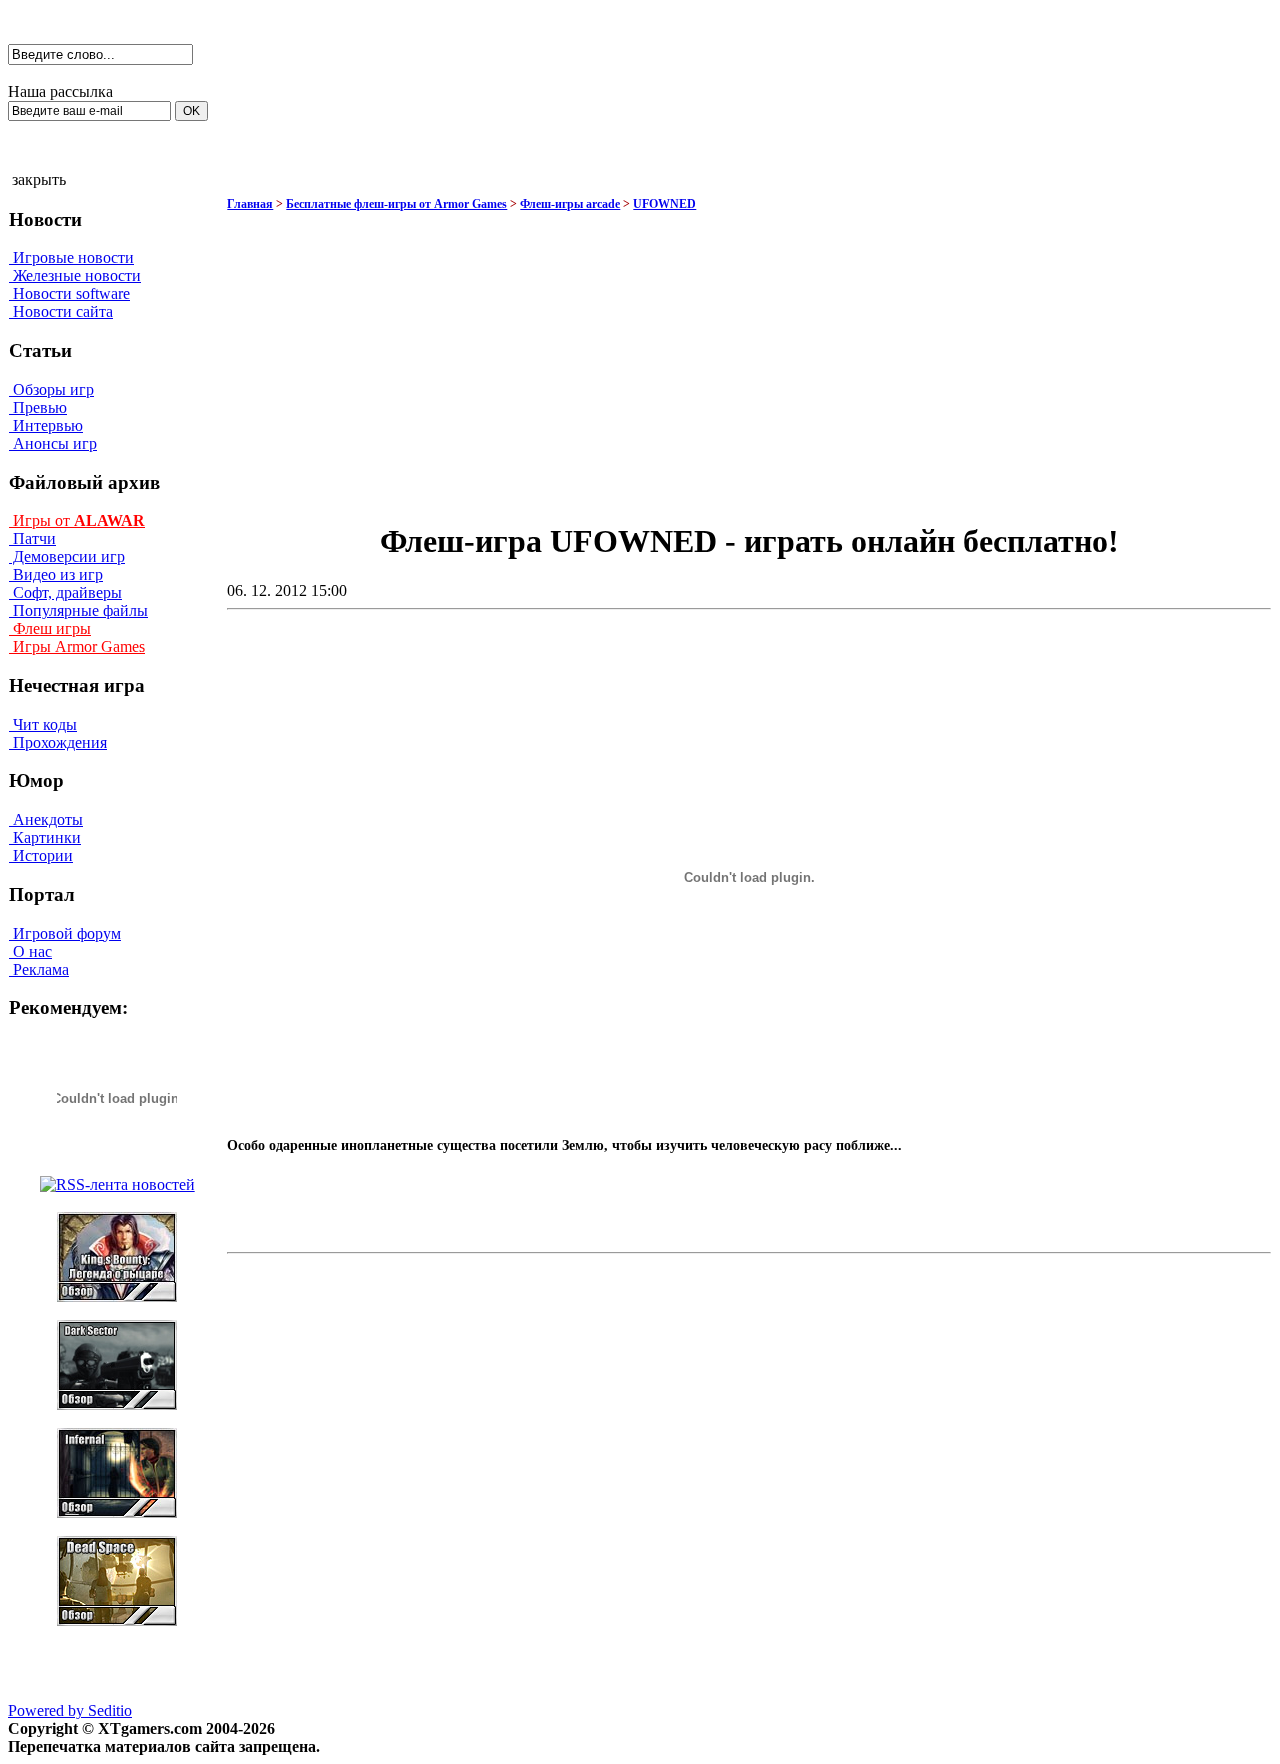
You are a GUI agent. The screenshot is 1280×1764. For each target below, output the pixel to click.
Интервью (46, 425)
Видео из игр (56, 574)
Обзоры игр (51, 389)
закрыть (39, 179)
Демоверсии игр (67, 556)
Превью (38, 407)
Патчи (32, 538)
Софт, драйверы (65, 592)
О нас (30, 951)
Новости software (69, 293)
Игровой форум (65, 933)
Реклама (39, 969)
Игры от (77, 520)
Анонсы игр (53, 443)
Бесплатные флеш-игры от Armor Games (396, 204)
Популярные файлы (78, 610)
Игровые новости (71, 257)
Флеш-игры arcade (570, 204)
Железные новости (75, 275)
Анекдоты (46, 819)
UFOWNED (664, 204)
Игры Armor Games (77, 646)
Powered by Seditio (70, 1710)
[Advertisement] (579, 358)
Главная (250, 204)
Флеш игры (50, 628)
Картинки (45, 837)
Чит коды (43, 724)
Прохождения (58, 742)
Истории (41, 855)
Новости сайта (61, 311)
